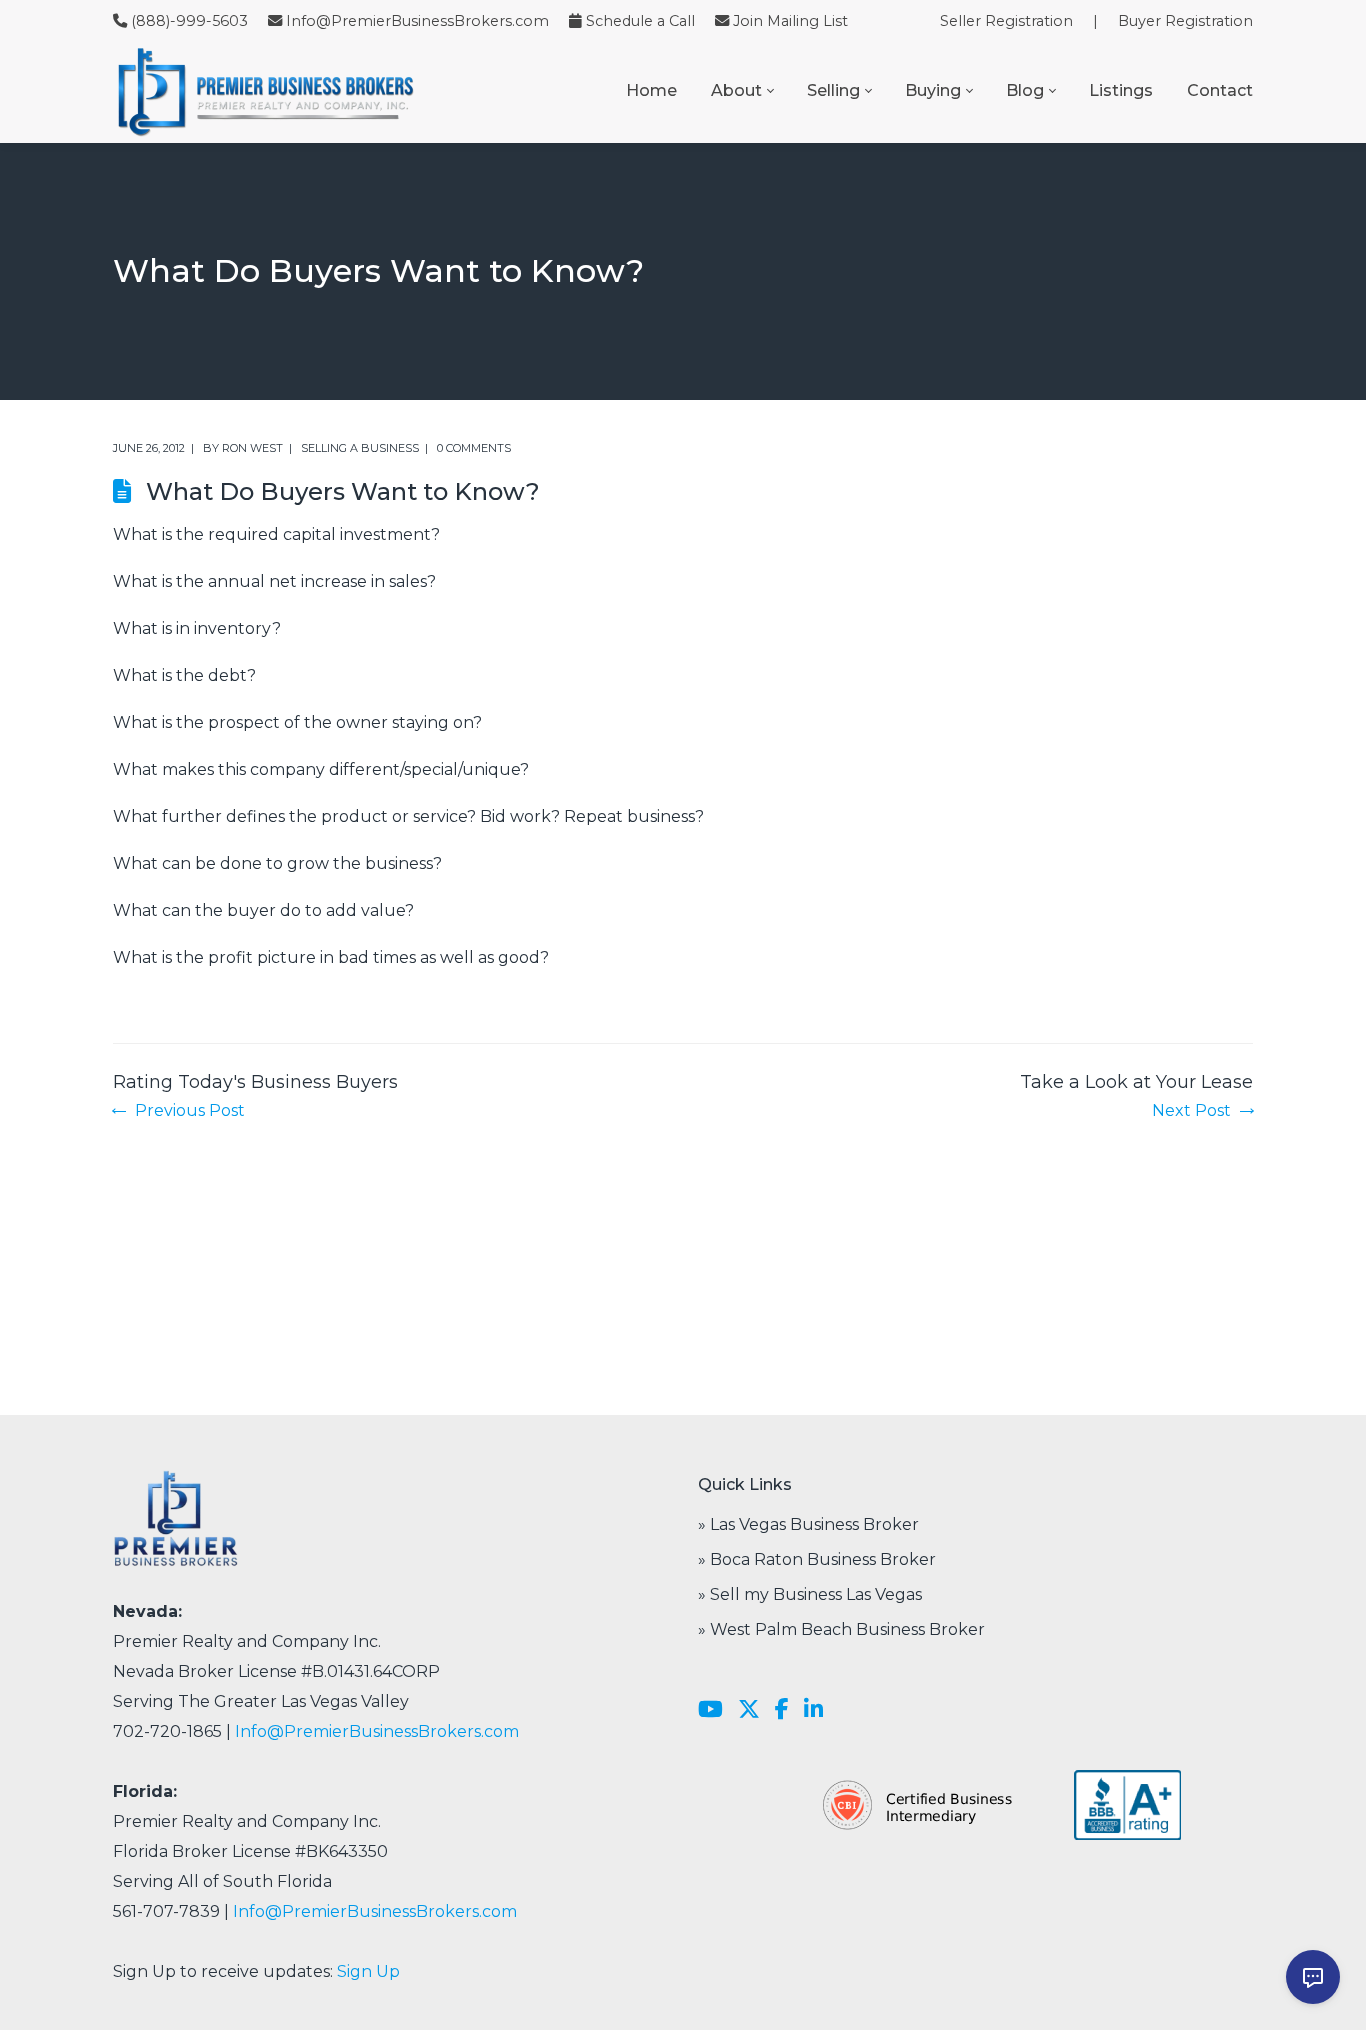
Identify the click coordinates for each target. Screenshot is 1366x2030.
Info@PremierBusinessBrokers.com (417, 21)
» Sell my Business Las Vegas (810, 1594)
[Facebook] (782, 1710)
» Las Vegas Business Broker (808, 1524)
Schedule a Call (640, 21)
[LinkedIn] (813, 1710)
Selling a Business (360, 448)
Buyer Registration (1185, 21)
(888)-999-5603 (189, 21)
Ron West (252, 448)
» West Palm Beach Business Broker (841, 1629)
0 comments (474, 448)
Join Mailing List (790, 21)
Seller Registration (1006, 21)
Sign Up (368, 1971)
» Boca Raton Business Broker (817, 1559)
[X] (749, 1710)
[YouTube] (710, 1710)
